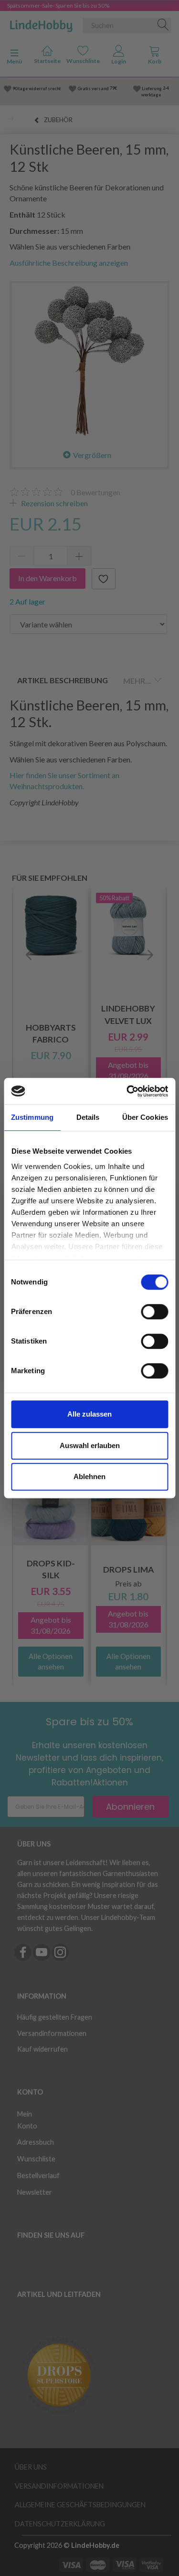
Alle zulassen (89, 1414)
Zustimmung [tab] (32, 1117)
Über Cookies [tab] (145, 1117)
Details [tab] (88, 1117)
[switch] (154, 1312)
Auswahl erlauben (90, 1445)
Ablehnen (89, 1476)
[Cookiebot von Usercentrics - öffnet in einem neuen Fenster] (127, 1091)
